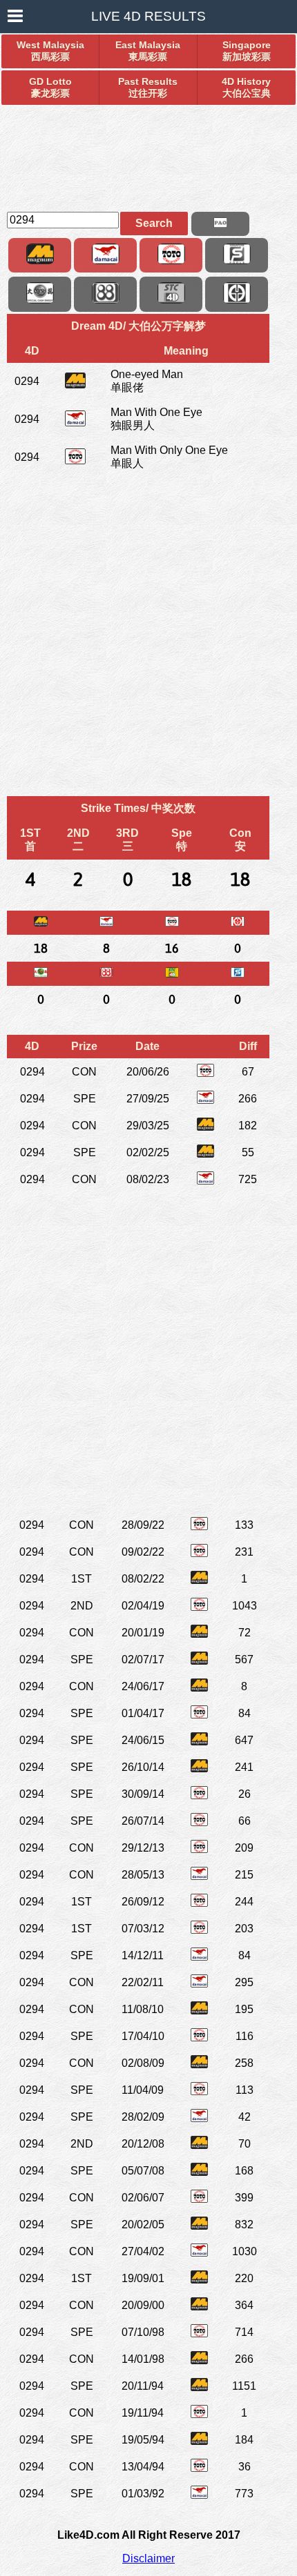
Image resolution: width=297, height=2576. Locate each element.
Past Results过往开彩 (148, 87)
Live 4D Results (148, 16)
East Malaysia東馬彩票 (148, 51)
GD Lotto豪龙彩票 (50, 87)
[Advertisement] (148, 152)
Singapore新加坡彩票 (247, 51)
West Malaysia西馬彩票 (50, 51)
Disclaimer (148, 2558)
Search (154, 223)
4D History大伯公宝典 (246, 87)
